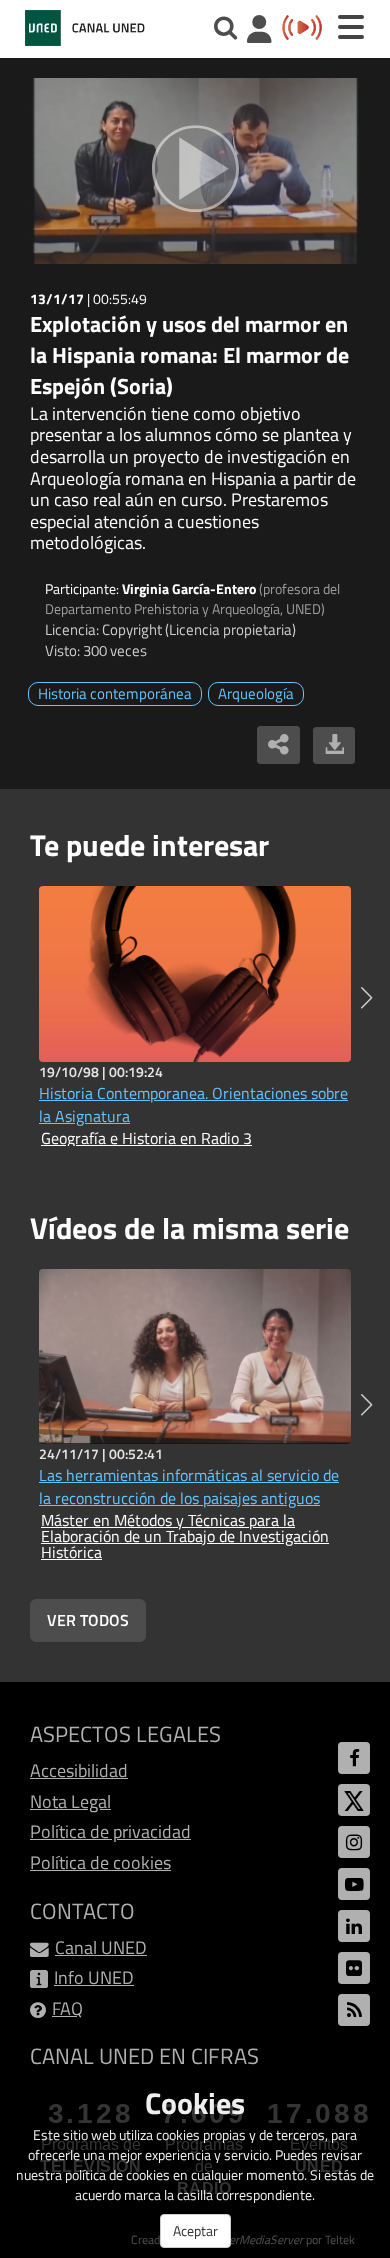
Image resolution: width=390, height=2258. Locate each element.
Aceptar (195, 2230)
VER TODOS (88, 1620)
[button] (366, 998)
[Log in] (259, 31)
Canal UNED (101, 1947)
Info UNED (94, 1977)
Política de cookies (100, 1862)
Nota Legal (70, 1801)
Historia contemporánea (115, 693)
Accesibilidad (79, 1770)
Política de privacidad (110, 1831)
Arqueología (256, 693)
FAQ (67, 2008)
